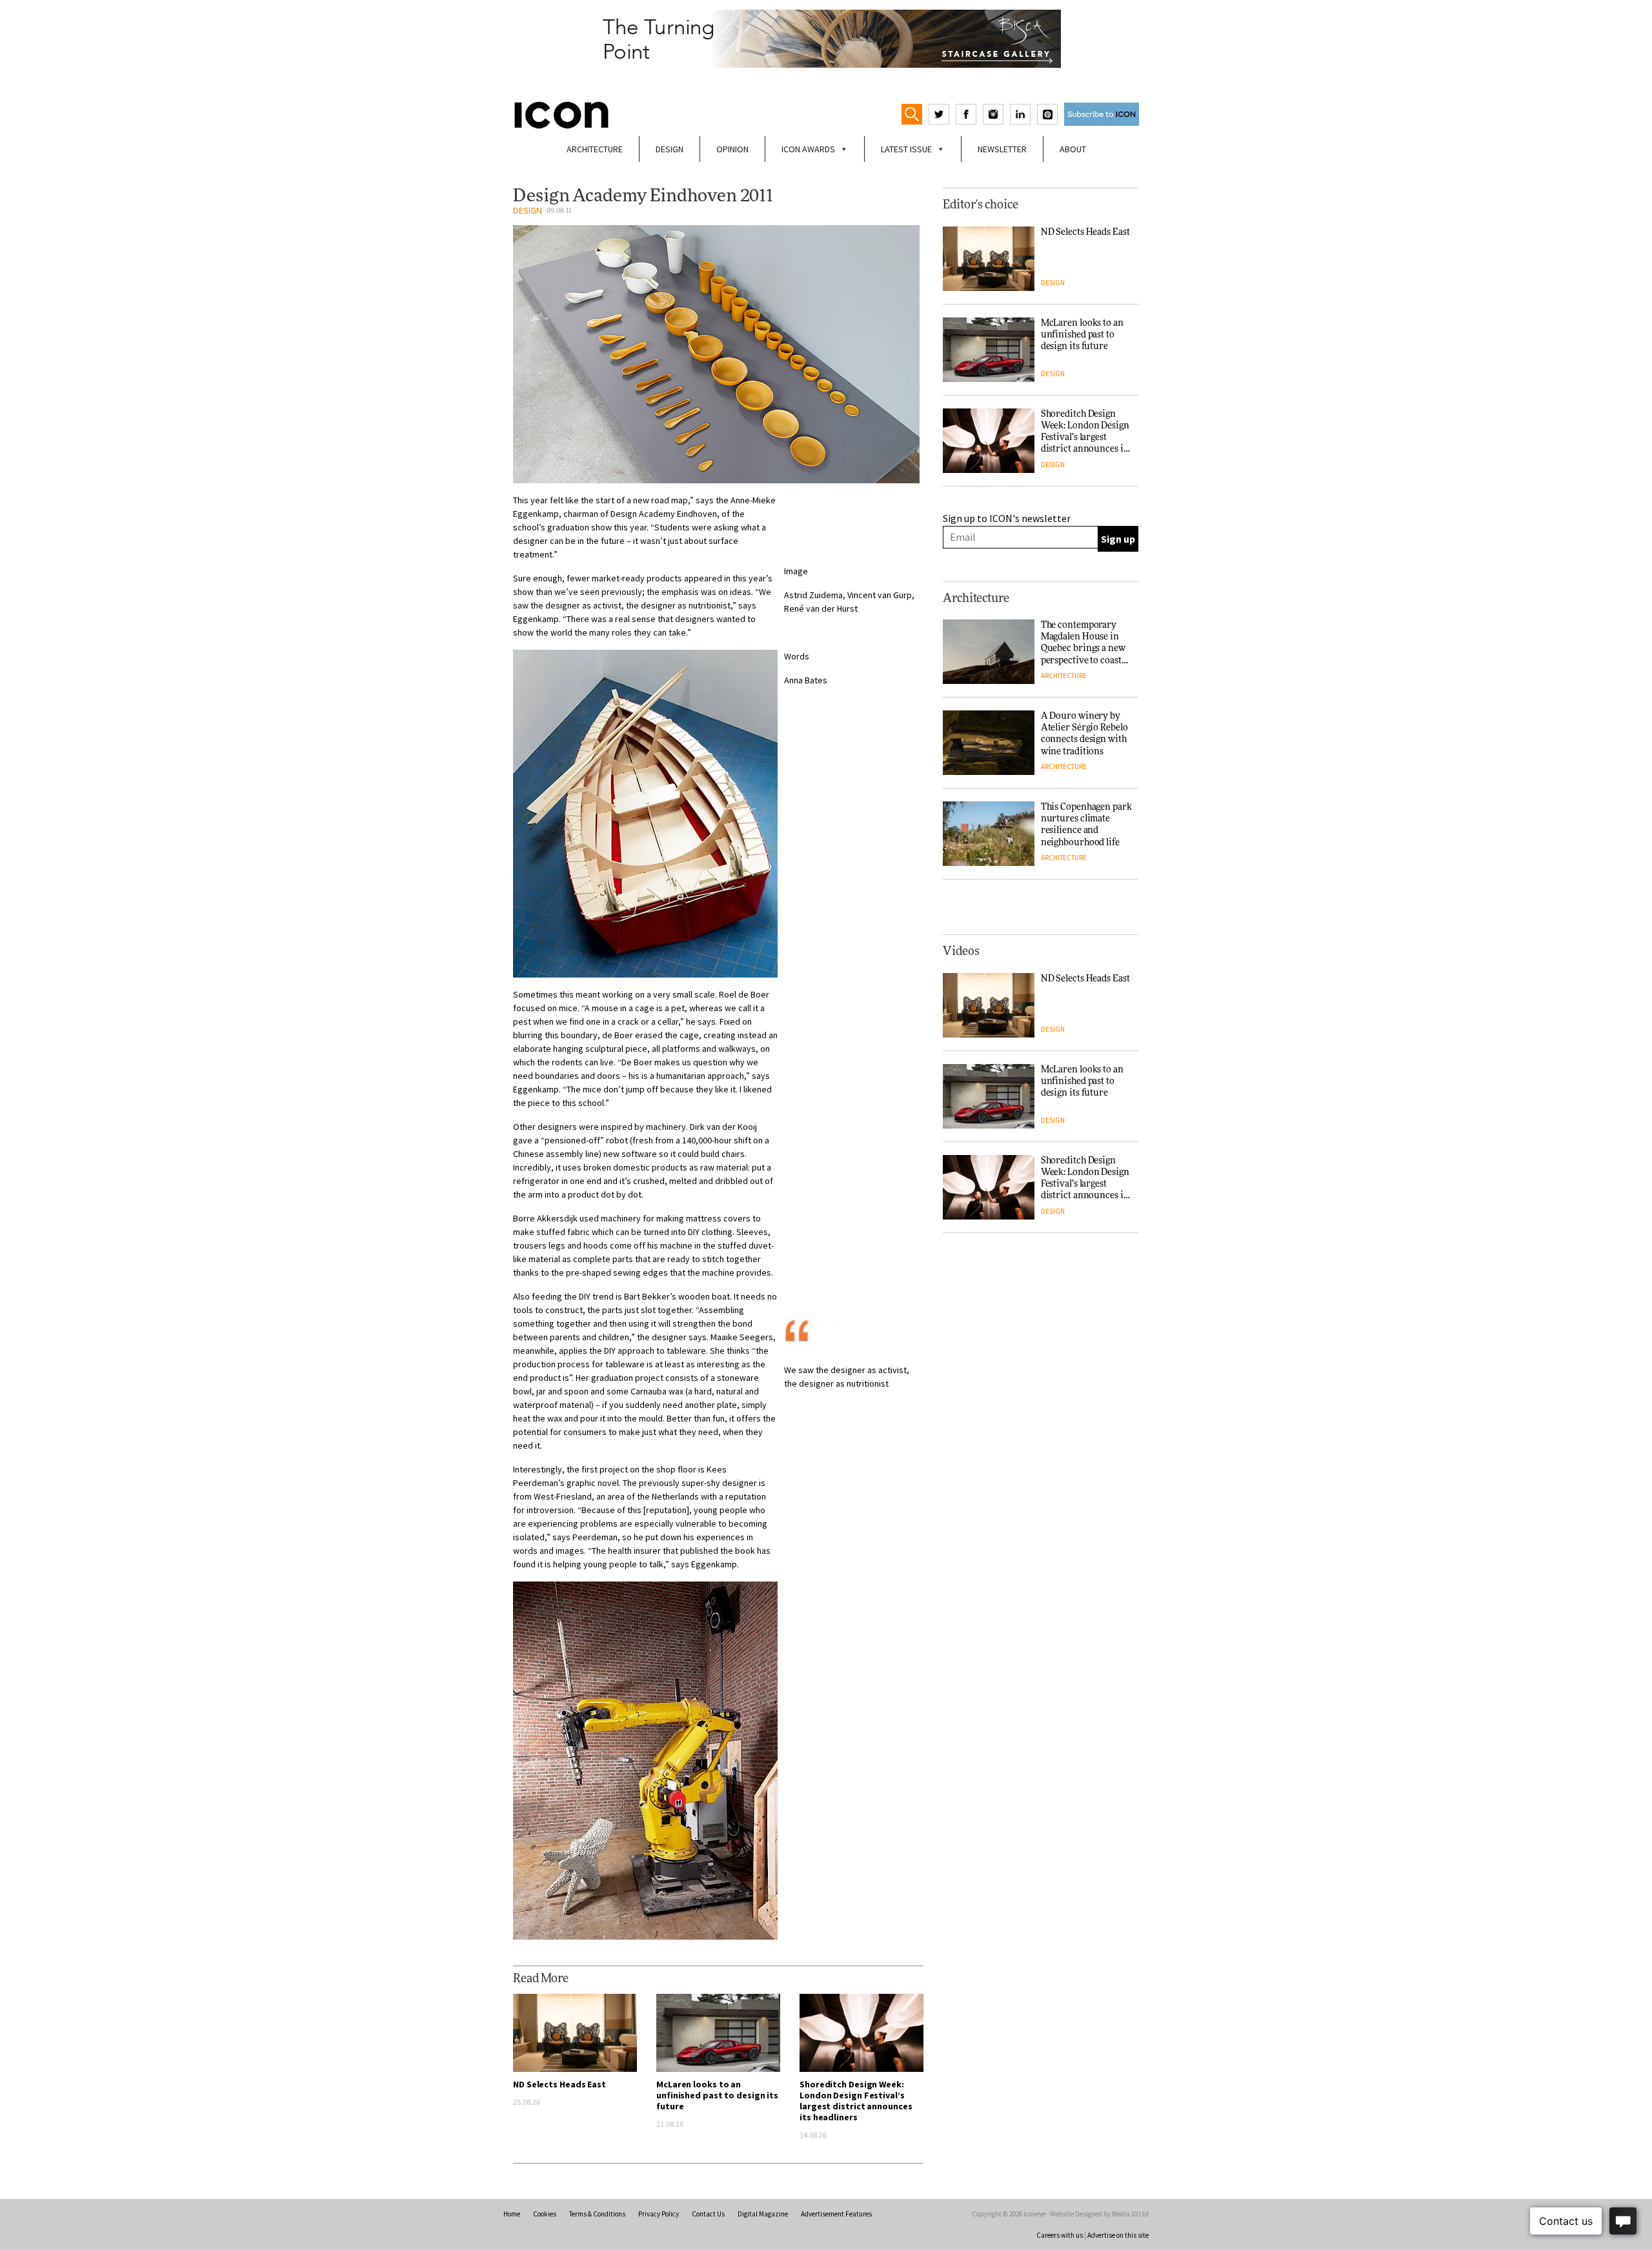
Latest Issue (906, 149)
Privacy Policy (659, 2214)
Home (512, 2214)
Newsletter (1002, 149)
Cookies (545, 2214)
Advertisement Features (836, 2214)
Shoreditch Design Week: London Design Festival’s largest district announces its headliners (856, 2101)
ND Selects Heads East (559, 2084)
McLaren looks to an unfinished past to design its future (717, 2095)
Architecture (595, 149)
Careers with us (1060, 2235)
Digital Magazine (763, 2214)
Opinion (732, 149)
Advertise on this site (1118, 2235)
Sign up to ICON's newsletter (1007, 518)
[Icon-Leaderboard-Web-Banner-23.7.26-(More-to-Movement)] (826, 39)
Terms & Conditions (597, 2214)
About (1073, 149)
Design (670, 149)
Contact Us (708, 2214)
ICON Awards (808, 149)
